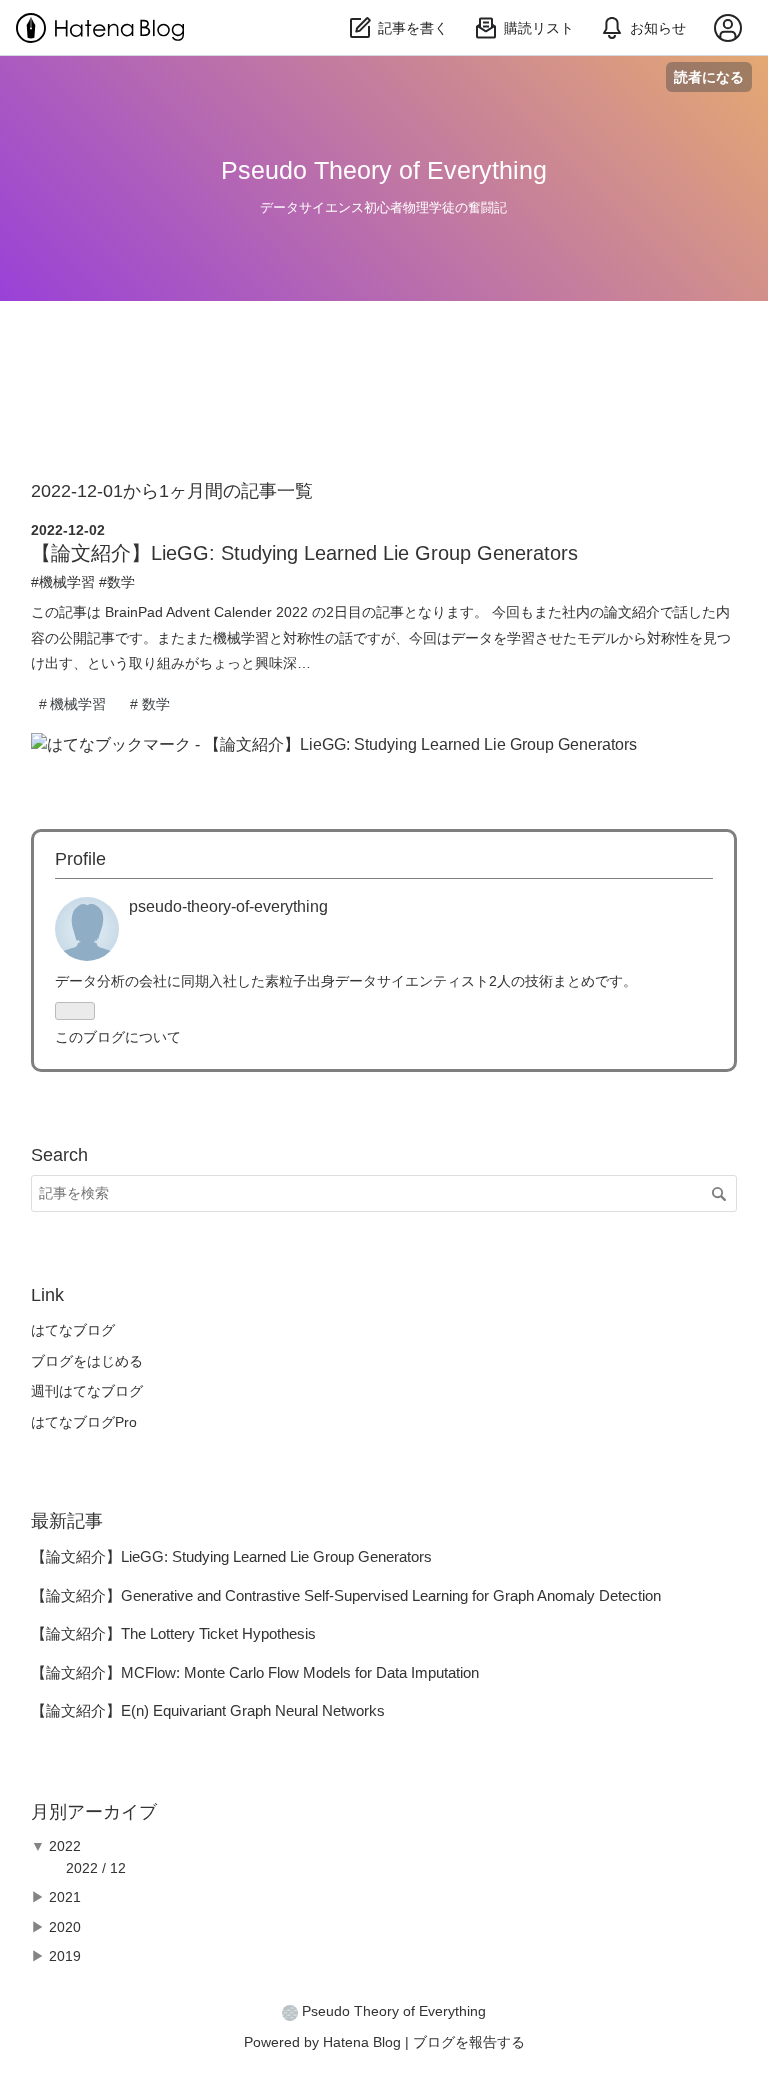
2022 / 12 (96, 1868)
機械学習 (67, 582)
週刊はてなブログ (87, 1391)
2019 (65, 1956)
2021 (65, 1897)
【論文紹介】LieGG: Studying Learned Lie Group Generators (304, 553)
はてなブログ (73, 1330)
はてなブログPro (84, 1422)
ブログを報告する (469, 2042)
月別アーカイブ (94, 1812)
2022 (65, 1846)
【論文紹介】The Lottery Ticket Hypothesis (173, 1633)
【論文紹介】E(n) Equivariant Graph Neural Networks (208, 1710)
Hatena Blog (362, 2042)
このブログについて (118, 1037)
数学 (121, 582)
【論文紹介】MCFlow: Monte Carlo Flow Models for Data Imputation (255, 1672)
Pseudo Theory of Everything (384, 170)
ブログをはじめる (87, 1361)
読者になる (709, 76)
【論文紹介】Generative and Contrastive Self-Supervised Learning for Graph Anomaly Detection (346, 1595)
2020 (65, 1927)
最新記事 (67, 1521)
